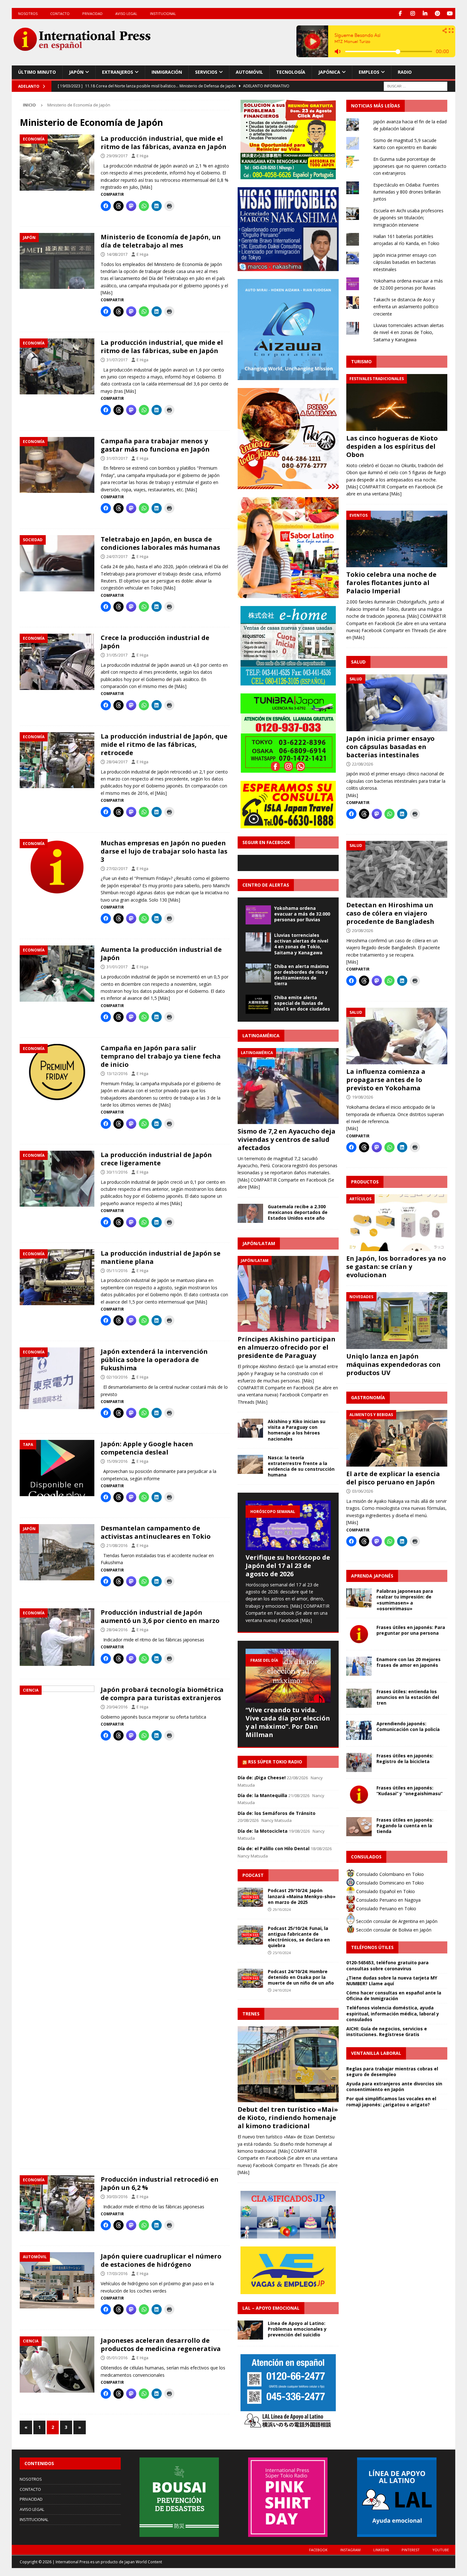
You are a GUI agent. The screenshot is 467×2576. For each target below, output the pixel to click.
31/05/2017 (117, 655)
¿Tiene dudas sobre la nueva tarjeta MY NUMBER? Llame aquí (392, 1981)
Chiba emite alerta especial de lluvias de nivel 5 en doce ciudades (302, 1003)
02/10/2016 (117, 1377)
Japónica (329, 72)
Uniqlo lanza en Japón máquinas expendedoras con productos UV (393, 1364)
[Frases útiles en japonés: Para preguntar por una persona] (359, 1634)
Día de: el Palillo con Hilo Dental (274, 1848)
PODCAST (253, 1875)
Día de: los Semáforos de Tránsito (277, 1813)
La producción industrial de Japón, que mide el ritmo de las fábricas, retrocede (164, 744)
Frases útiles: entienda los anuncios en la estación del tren (408, 1697)
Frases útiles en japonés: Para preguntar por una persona (411, 1630)
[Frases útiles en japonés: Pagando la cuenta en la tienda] (359, 1827)
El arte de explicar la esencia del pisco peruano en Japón (393, 1478)
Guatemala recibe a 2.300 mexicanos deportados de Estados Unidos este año (298, 1212)
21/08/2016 (117, 1545)
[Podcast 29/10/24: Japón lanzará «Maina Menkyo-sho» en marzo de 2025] (250, 1897)
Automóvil (249, 72)
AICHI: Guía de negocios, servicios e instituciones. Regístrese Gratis (387, 2031)
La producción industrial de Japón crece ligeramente (156, 1159)
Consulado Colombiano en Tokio (389, 1874)
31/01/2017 (117, 967)
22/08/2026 (362, 764)
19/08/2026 (362, 1097)
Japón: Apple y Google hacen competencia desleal (147, 1448)
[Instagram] (413, 14)
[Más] (146, 187)
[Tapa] (57, 1468)
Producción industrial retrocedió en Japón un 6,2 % (160, 2183)
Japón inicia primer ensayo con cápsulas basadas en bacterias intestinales (405, 262)
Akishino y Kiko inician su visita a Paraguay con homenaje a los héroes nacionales (297, 1430)
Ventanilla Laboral (376, 2053)
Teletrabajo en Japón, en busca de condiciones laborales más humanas (160, 543)
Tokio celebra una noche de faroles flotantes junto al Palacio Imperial (391, 583)
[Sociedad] (57, 563)
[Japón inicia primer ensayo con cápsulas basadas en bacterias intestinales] (397, 703)
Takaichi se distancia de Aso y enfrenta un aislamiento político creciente (406, 307)
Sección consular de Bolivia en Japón (393, 1930)
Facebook (318, 2550)
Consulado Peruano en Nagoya (388, 1900)
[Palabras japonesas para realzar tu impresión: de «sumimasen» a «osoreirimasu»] (359, 1598)
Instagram (350, 2550)
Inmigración (167, 72)
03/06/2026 (362, 1491)
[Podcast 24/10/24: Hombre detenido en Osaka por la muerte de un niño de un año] (250, 1978)
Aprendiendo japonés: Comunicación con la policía (408, 1726)
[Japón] (57, 261)
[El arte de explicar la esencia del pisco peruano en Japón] (397, 1438)
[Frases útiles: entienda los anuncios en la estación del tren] (359, 1698)
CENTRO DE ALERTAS (266, 885)
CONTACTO (60, 14)
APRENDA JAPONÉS (372, 1576)
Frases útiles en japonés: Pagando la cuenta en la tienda (405, 1826)
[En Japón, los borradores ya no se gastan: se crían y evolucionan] (397, 1223)
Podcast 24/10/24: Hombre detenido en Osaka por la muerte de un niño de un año (301, 1977)
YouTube (441, 2550)
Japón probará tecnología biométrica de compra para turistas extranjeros (162, 1694)
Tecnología (291, 72)
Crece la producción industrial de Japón (155, 642)
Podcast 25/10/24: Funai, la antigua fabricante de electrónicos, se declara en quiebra (299, 1937)
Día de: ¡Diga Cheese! (262, 1778)
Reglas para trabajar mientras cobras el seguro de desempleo (392, 2072)
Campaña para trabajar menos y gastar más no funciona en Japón (155, 445)
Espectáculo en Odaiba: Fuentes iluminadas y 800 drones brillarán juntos (407, 192)
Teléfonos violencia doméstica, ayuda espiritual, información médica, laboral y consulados (393, 2013)
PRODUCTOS (365, 1182)
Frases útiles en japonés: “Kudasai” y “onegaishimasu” (409, 1791)
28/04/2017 (117, 762)
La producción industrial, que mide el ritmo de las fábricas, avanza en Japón (164, 143)
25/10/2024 (282, 1953)
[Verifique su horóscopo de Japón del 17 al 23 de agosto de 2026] (288, 1525)
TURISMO (361, 361)
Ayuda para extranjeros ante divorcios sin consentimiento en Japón (394, 2086)
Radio (405, 72)
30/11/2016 (117, 1172)
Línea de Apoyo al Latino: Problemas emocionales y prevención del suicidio (297, 2329)
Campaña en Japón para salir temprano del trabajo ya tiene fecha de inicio (161, 1056)
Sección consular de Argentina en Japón (396, 1921)
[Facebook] (400, 14)
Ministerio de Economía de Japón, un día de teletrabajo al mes (161, 241)
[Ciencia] (57, 1924)
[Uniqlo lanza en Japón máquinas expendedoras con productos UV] (397, 1321)
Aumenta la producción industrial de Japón (161, 954)
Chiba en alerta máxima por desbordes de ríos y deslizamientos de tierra (301, 975)
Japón (76, 72)
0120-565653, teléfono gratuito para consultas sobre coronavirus (387, 1965)
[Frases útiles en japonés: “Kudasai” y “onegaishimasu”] (359, 1795)
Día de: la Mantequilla (262, 1795)
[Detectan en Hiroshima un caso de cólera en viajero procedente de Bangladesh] (397, 869)
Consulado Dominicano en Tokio (389, 1883)
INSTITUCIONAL (163, 14)
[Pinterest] (437, 14)
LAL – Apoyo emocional (271, 2308)
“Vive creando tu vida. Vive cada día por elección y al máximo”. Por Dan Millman (288, 1722)
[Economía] (57, 163)
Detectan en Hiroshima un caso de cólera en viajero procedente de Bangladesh (390, 913)
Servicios (206, 72)
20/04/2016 (117, 1707)
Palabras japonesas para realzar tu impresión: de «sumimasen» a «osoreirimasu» (405, 1600)
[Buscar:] (416, 86)
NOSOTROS (28, 14)
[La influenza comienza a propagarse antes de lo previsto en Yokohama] (397, 1036)
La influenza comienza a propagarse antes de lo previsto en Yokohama (386, 1080)
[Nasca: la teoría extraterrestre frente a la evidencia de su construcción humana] (250, 1464)
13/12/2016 (117, 1073)
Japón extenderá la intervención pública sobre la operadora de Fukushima (154, 1360)
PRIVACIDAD (92, 14)
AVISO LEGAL (126, 14)
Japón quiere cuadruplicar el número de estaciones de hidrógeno (161, 2260)
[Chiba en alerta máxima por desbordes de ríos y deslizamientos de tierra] (258, 973)
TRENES (251, 2014)
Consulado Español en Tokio (385, 1891)
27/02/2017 (117, 869)
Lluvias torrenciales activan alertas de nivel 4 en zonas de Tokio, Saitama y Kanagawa (301, 944)
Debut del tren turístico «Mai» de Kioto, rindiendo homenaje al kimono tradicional (288, 2118)
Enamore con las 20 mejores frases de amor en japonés (409, 1662)
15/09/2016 (117, 1461)
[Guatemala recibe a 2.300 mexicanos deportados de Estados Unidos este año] (250, 1213)
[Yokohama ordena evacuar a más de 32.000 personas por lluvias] (258, 915)
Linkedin (381, 2550)
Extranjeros (118, 72)
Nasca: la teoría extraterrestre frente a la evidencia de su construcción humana (301, 1466)
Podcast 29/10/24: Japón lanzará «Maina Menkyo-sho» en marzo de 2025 (302, 1896)
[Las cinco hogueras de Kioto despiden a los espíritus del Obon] (397, 402)
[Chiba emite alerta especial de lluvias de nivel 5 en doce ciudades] (258, 1004)
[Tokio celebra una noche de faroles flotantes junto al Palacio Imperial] (397, 539)
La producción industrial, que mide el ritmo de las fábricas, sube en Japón (162, 347)
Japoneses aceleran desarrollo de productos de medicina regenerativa (161, 2344)
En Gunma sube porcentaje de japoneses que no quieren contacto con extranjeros (410, 166)
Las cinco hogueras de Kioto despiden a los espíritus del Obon (392, 446)
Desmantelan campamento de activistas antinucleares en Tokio (156, 1532)
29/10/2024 (282, 1909)
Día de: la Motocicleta (263, 1831)
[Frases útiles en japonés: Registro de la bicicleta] (359, 1762)
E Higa (142, 156)
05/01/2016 (117, 2358)
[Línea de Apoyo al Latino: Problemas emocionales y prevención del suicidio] (250, 2330)
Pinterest (411, 2550)
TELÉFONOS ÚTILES (372, 1947)
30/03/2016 (117, 2197)
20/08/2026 (362, 930)
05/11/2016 (117, 1271)
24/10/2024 (282, 1990)
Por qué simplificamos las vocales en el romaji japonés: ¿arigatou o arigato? (391, 2101)
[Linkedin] (425, 14)
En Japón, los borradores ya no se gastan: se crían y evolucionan (396, 1267)
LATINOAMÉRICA (261, 1036)
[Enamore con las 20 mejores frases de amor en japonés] (359, 1666)
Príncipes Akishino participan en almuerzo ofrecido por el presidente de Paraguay (287, 1347)
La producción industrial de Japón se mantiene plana (161, 1257)
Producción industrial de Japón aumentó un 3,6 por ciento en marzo (160, 1616)
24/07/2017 (117, 556)
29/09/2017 (117, 156)
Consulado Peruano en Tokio (386, 1908)
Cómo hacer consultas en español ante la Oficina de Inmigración (394, 1996)
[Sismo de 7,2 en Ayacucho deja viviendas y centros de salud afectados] (288, 1086)
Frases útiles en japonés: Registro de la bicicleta (405, 1758)
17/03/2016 (117, 2273)
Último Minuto (37, 72)
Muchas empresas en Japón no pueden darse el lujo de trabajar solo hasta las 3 (164, 851)
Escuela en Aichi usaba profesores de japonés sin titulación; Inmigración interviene (408, 218)
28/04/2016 (117, 1630)
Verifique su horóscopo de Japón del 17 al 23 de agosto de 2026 (288, 1566)
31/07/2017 (117, 360)
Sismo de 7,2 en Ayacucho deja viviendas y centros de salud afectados (287, 1139)
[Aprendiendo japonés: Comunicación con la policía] (359, 1730)
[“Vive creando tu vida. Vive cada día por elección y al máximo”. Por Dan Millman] (288, 1676)
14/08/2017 (117, 254)
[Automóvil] (57, 2280)
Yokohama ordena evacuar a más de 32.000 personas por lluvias (302, 914)
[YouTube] (450, 14)
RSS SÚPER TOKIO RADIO (275, 1762)
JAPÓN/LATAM (259, 1243)
